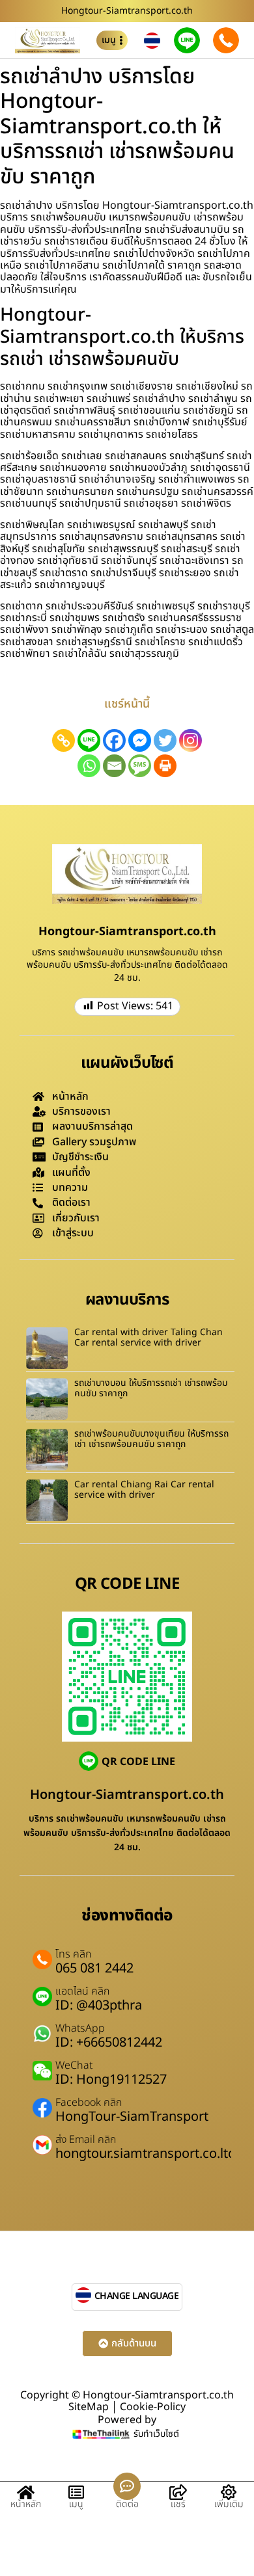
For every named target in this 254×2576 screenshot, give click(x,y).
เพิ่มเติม (229, 2504)
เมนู (76, 2504)
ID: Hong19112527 (111, 2080)
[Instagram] (190, 740)
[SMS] (140, 766)
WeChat (74, 2065)
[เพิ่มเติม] (229, 2492)
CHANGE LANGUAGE (137, 2296)
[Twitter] (165, 740)
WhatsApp (80, 2028)
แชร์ (178, 2504)
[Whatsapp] (89, 766)
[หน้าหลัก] (25, 2492)
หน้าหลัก (26, 2504)
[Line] (89, 740)
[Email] (114, 766)
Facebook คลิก (89, 2103)
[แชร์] (178, 2492)
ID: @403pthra (99, 2006)
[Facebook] (114, 740)
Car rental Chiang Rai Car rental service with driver (144, 1490)
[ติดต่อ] (127, 2486)
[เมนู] (76, 2492)
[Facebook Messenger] (140, 740)
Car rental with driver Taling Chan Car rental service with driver (148, 1338)
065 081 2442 (94, 1969)
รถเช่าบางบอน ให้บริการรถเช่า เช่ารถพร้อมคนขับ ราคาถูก (151, 1388)
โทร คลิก (73, 1954)
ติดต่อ (127, 2504)
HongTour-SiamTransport (132, 2117)
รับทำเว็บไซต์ (156, 2434)
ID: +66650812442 (109, 2043)
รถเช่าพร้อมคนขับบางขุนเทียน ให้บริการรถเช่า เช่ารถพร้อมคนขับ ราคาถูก (151, 1439)
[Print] (165, 766)
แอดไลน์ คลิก (82, 1991)
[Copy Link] (63, 740)
